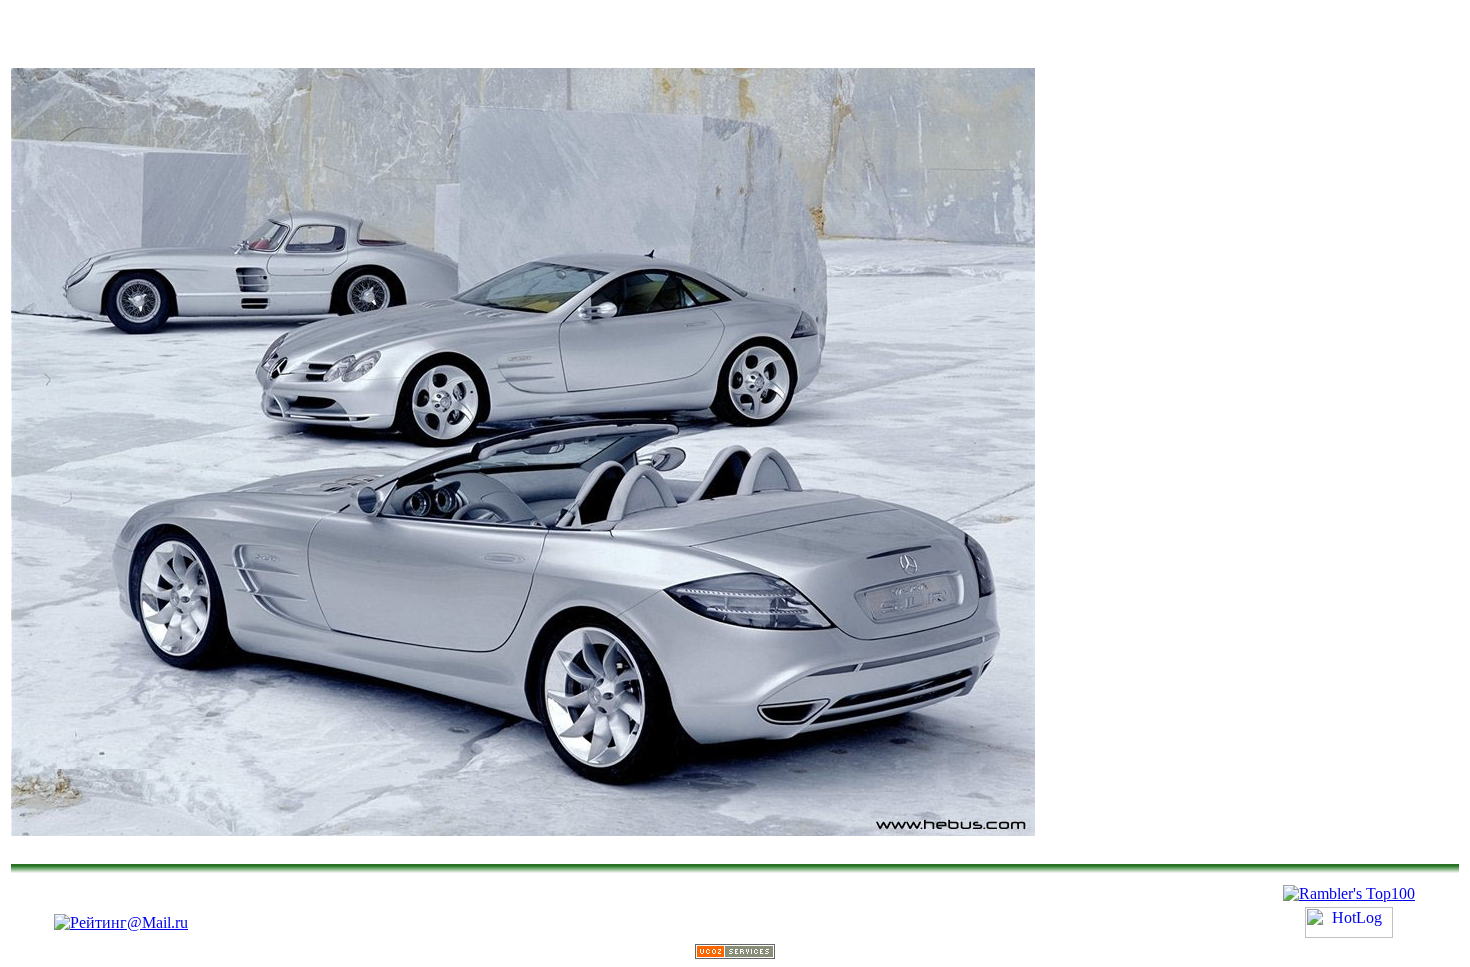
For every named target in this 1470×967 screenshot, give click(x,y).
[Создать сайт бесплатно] (735, 953)
